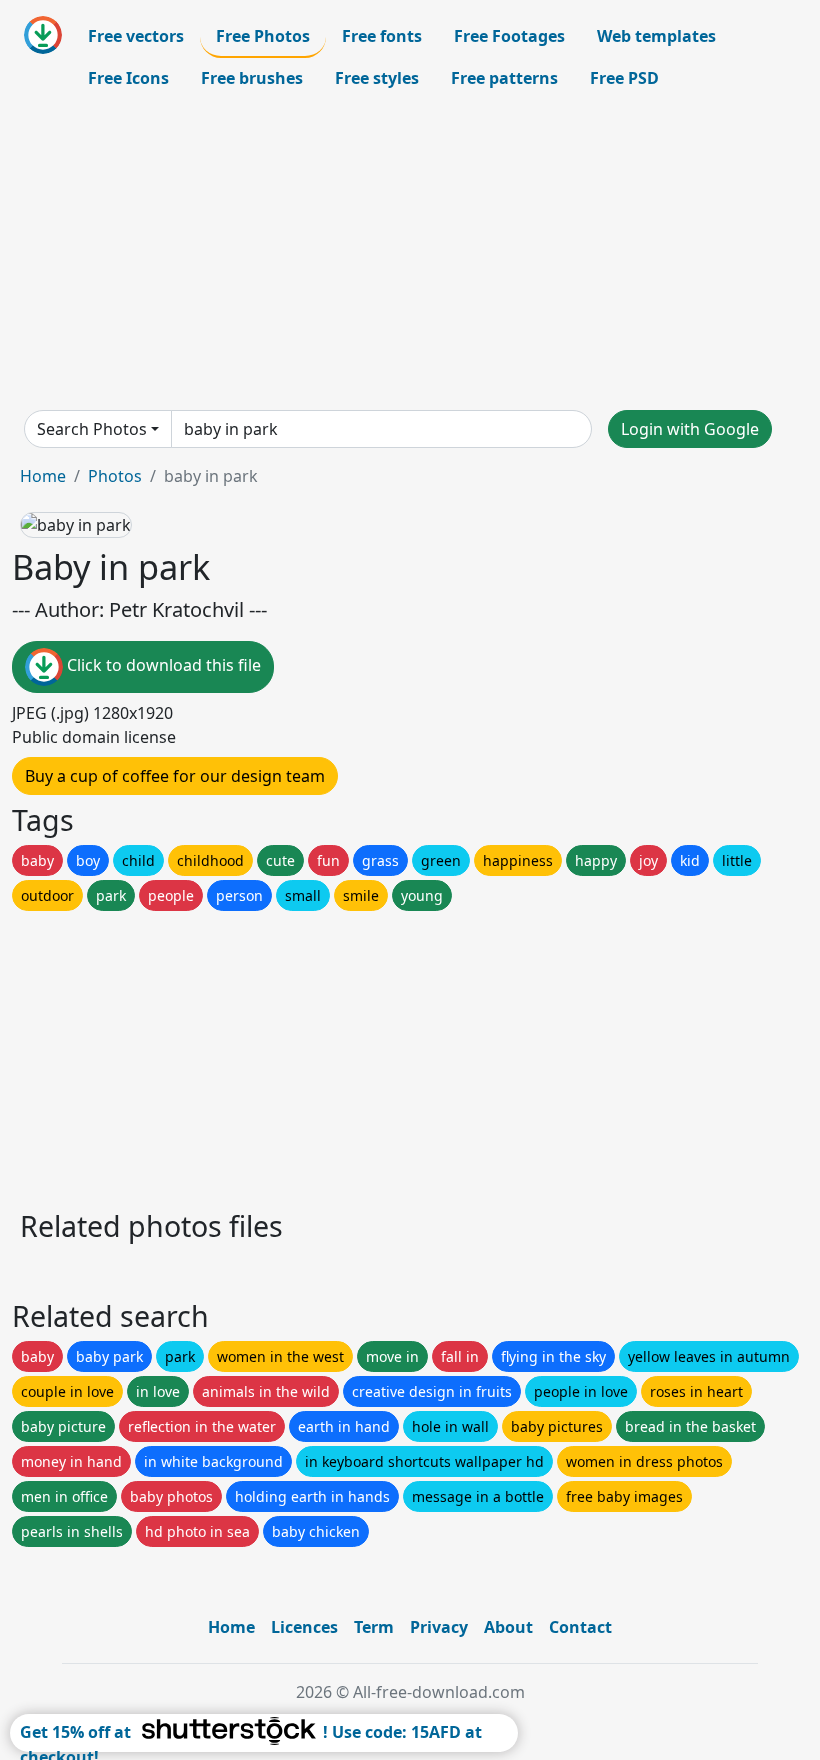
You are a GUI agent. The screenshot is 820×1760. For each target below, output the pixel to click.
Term (374, 1627)
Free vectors (136, 36)
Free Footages (509, 36)
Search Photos (92, 429)
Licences (304, 1627)
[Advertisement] (410, 254)
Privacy (439, 1627)
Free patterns (504, 78)
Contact (580, 1627)
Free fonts (382, 36)
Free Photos (263, 36)
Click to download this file (162, 665)
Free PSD (624, 78)
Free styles (377, 78)
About (508, 1627)
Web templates (656, 36)
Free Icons (128, 78)
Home (43, 476)
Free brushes (252, 78)
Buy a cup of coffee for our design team (175, 776)
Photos (115, 476)
